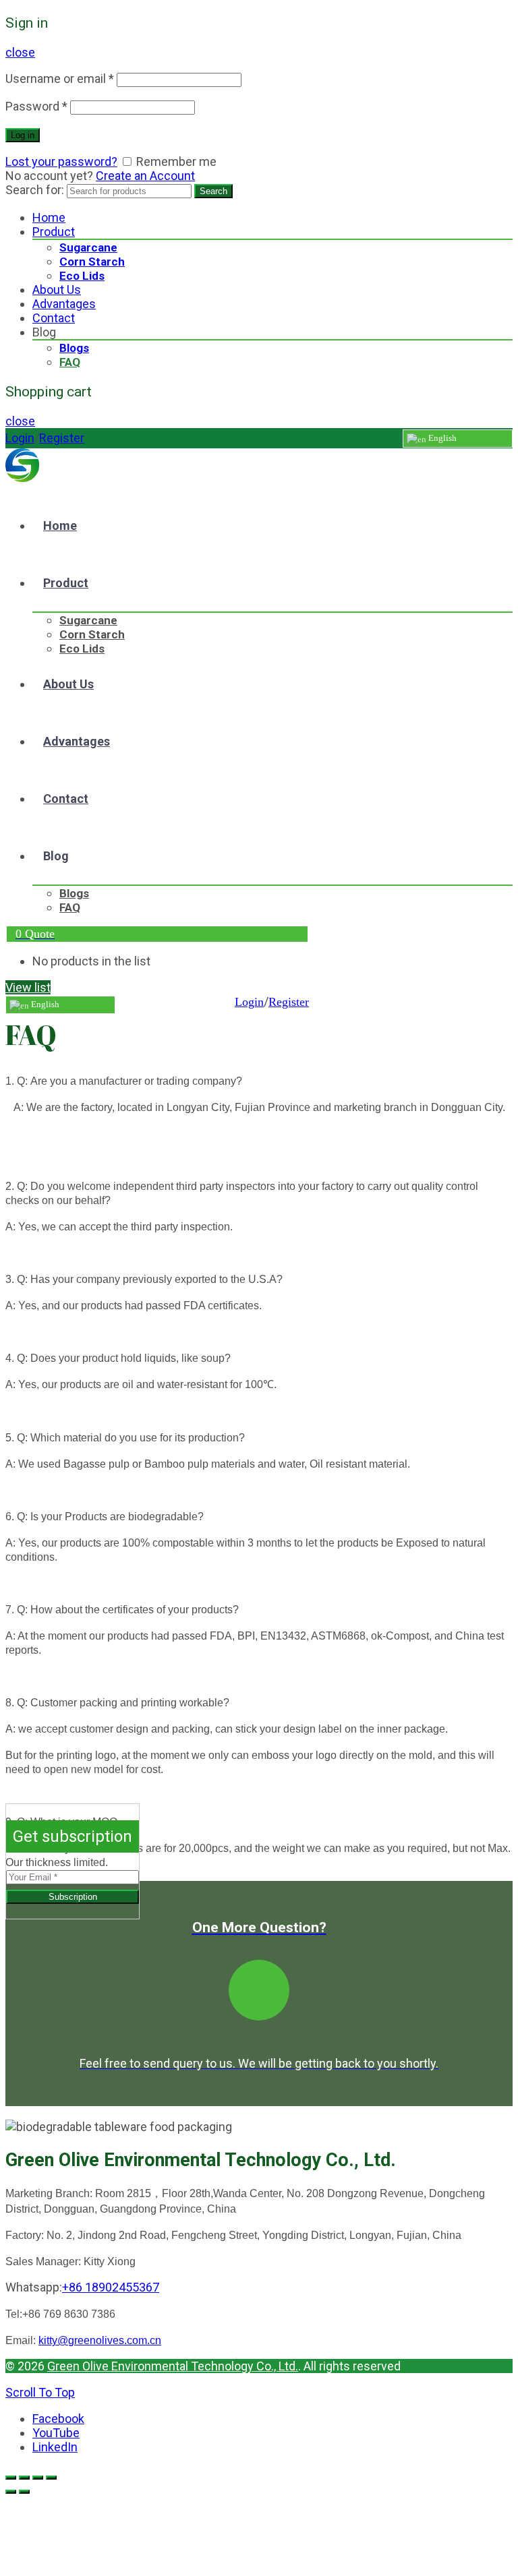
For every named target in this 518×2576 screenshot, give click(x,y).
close (20, 52)
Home (49, 217)
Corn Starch (92, 262)
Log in (23, 135)
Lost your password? (61, 161)
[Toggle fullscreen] (38, 2478)
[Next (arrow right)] (24, 2492)
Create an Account (145, 176)
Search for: (35, 190)
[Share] (24, 2478)
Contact (54, 318)
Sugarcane (88, 247)
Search (213, 191)
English (441, 438)
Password (36, 106)
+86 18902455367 (111, 2287)
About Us (57, 290)
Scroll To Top (40, 2392)
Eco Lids (82, 276)
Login (20, 438)
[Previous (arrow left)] (11, 2492)
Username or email (60, 79)
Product (54, 232)
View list (28, 987)
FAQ (70, 362)
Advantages (64, 304)
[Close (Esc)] (11, 2478)
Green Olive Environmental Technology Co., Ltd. (173, 2366)
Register (62, 438)
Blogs (74, 348)
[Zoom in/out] (51, 2478)
